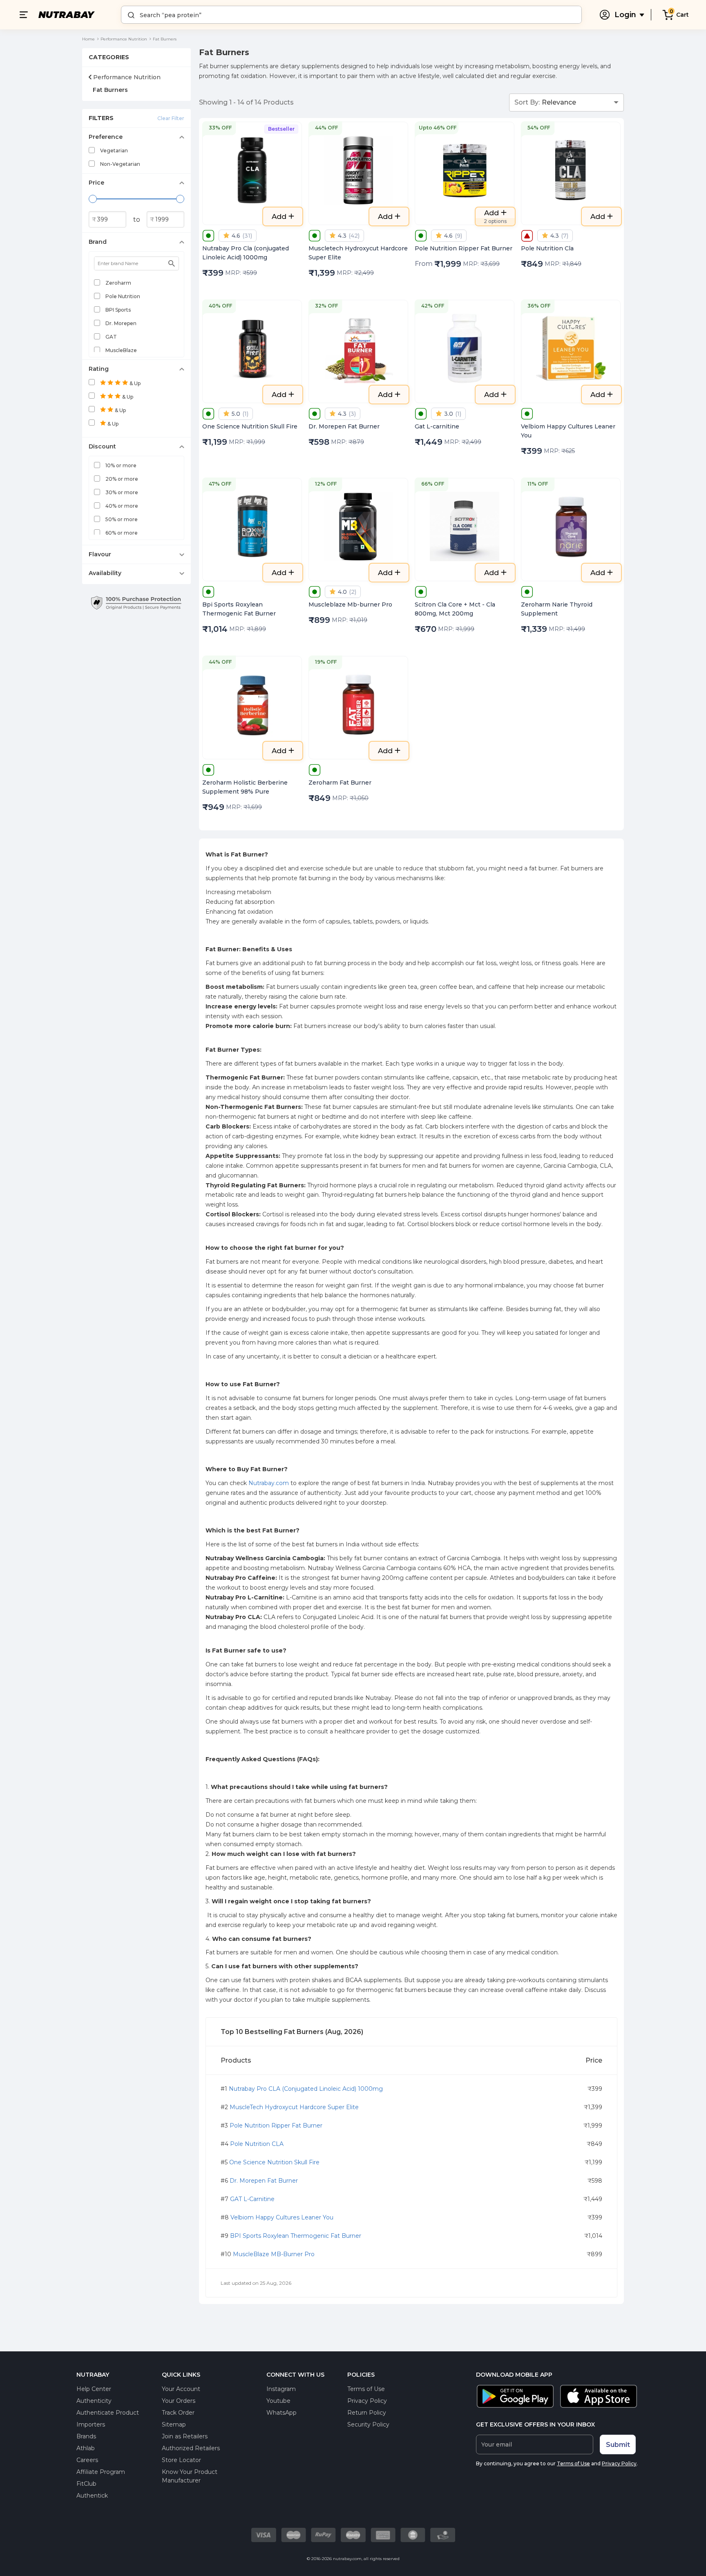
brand (98, 242)
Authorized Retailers (191, 2448)
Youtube (278, 2401)
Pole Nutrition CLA (257, 2144)
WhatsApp (282, 2413)
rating (99, 369)
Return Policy (367, 2413)
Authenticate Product (108, 2413)
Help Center (94, 2389)
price (96, 183)
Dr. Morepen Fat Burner (264, 2181)
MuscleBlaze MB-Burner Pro (274, 2254)
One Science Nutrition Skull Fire (274, 2162)
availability (105, 573)
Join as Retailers (185, 2436)
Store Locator (181, 2460)
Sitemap (174, 2424)
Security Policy (368, 2424)
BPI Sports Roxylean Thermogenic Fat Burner (296, 2236)
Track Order (178, 2413)
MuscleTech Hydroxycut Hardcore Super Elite (294, 2107)
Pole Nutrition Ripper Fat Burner (276, 2125)
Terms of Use (366, 2389)
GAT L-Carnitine (252, 2199)
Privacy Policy (367, 2401)
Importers (91, 2424)
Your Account (181, 2389)
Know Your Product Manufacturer (190, 2476)
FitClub (86, 2484)
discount (102, 446)
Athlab (86, 2448)
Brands (86, 2436)
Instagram (281, 2389)
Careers (87, 2460)
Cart (683, 15)
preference (106, 137)
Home (88, 39)
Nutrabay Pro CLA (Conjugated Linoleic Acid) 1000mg (306, 2089)
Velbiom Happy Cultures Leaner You (282, 2217)
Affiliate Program (101, 2472)
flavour (100, 554)
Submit (618, 2445)
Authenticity (94, 2401)
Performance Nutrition (124, 39)
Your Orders (179, 2401)
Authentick (92, 2496)
